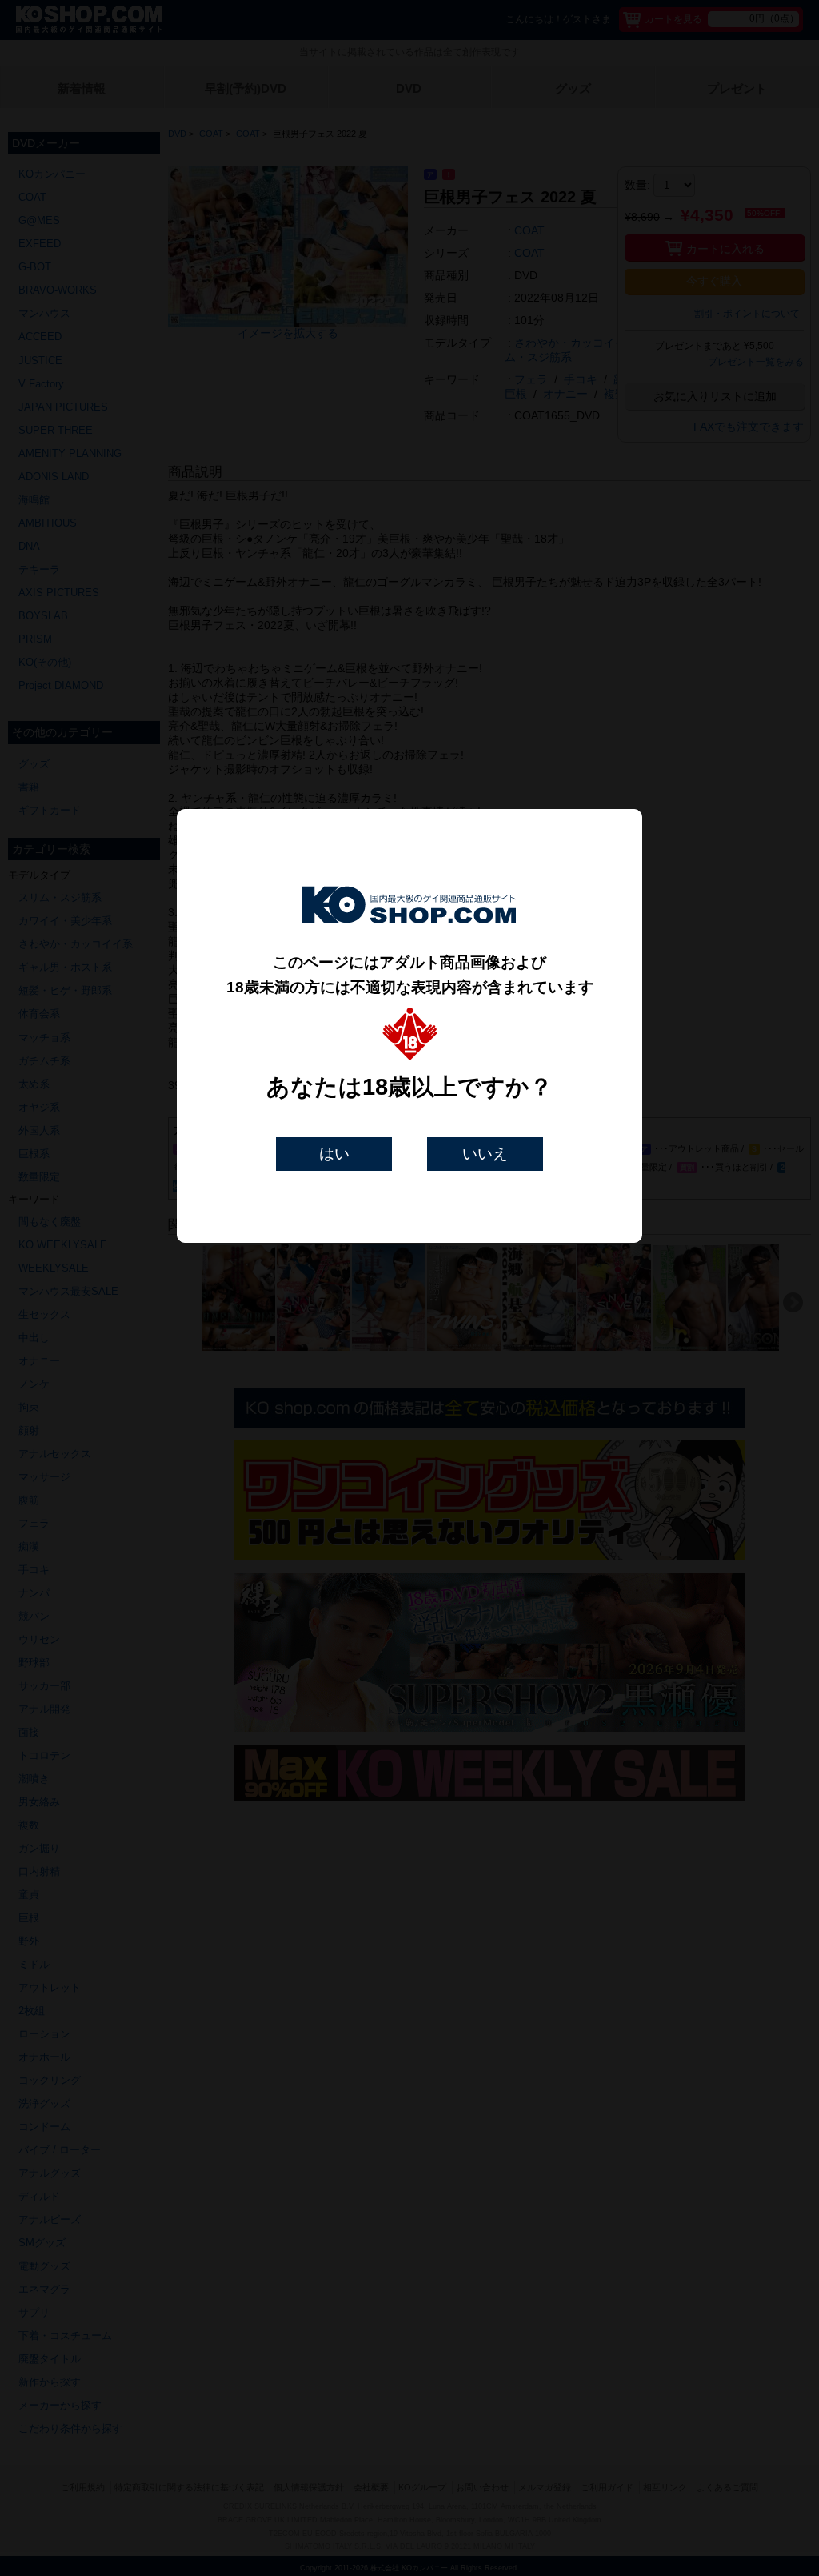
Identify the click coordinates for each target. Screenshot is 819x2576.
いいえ (485, 1154)
